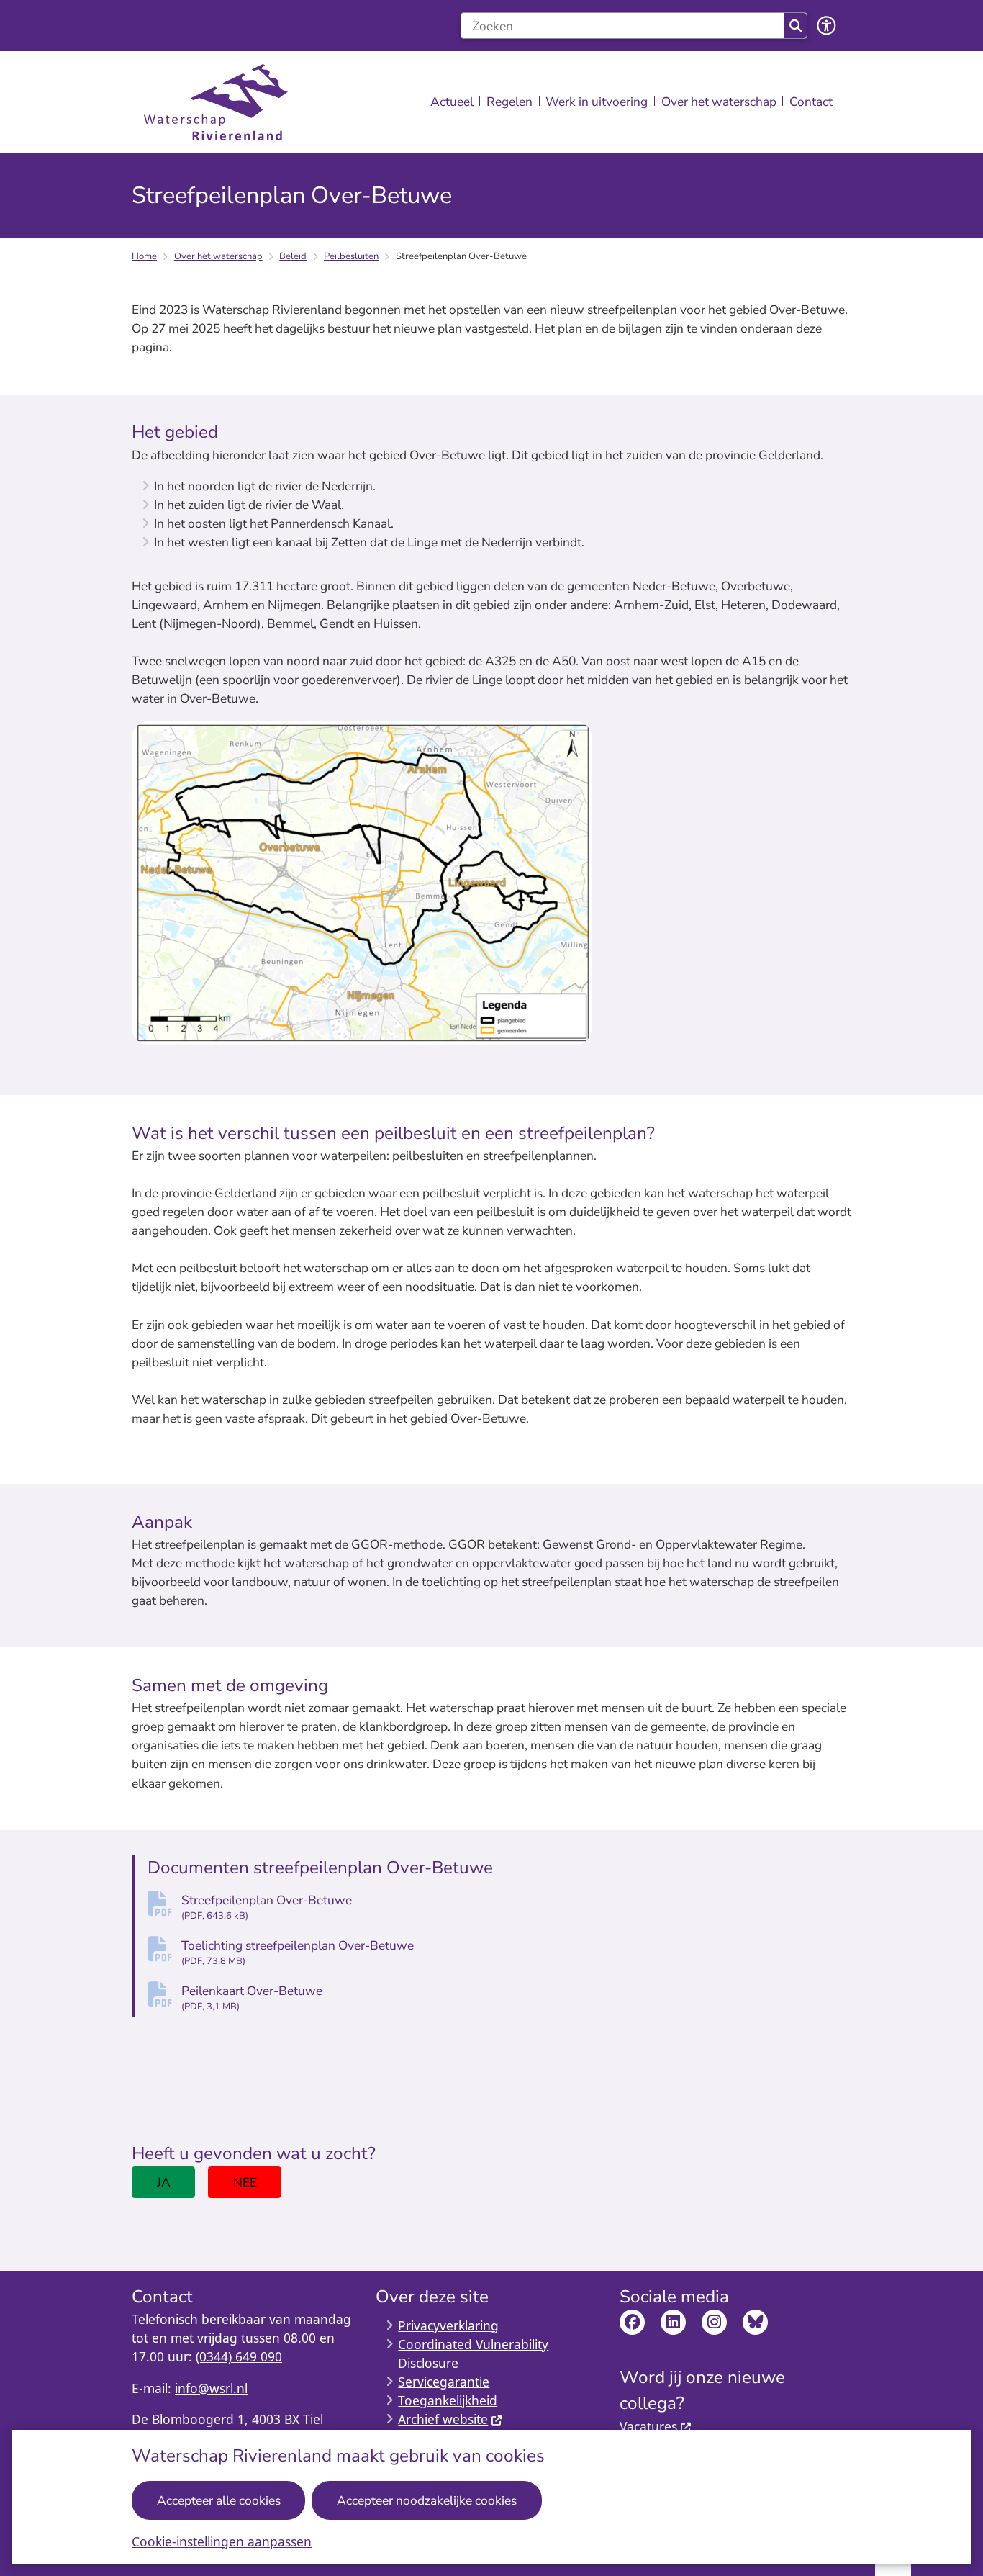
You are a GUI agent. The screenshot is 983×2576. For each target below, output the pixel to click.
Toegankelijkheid (448, 2400)
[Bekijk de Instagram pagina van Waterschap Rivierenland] (714, 2322)
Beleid (293, 256)
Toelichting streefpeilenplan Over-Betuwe (298, 1952)
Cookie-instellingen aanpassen (222, 2541)
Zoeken (795, 26)
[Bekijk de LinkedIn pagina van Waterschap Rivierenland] (673, 2322)
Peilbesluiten (351, 256)
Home (144, 256)
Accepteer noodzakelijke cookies (427, 2500)
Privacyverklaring (448, 2325)
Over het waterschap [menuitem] (719, 102)
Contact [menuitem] (811, 102)
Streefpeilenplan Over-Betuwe (267, 1907)
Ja (164, 2182)
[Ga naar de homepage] (216, 103)
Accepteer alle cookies (219, 2500)
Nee (245, 2182)
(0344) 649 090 (239, 2356)
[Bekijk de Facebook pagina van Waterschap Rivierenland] (632, 2322)
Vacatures (648, 2426)
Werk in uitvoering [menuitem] (597, 102)
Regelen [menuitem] (509, 102)
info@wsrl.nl (211, 2388)
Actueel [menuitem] (452, 102)
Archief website (443, 2419)
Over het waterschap (218, 256)
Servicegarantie (444, 2382)
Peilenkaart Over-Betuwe (252, 1998)
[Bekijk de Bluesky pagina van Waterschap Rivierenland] (755, 2322)
